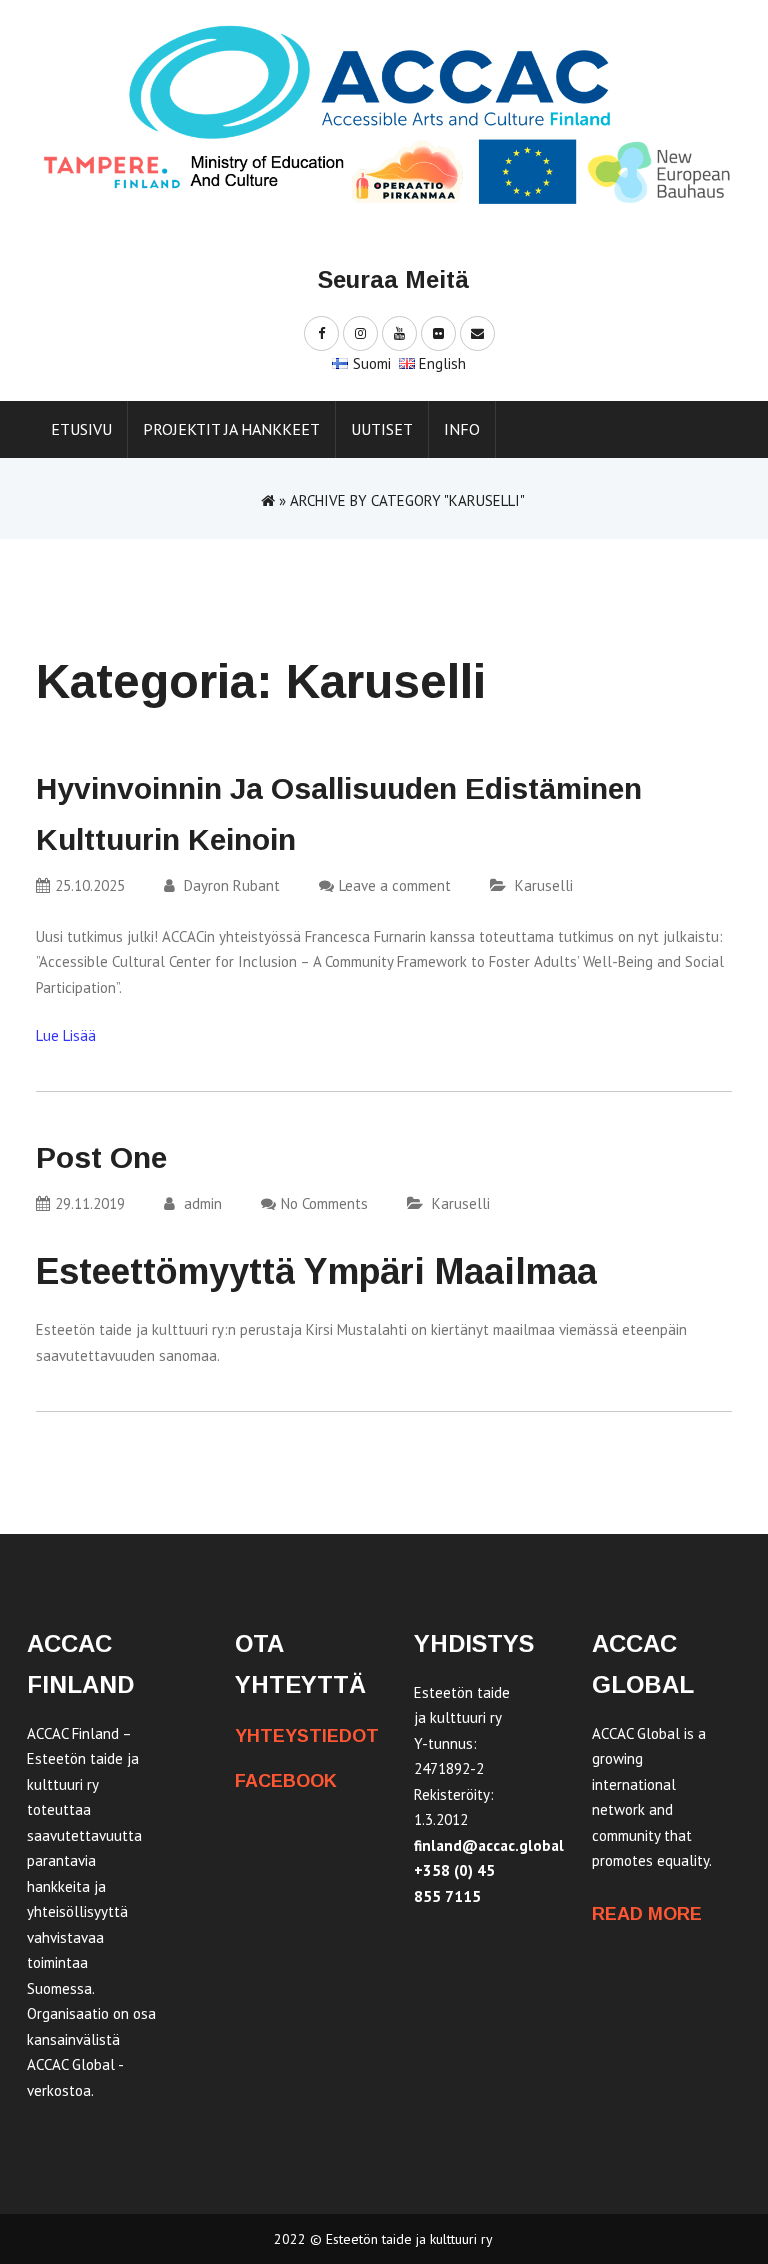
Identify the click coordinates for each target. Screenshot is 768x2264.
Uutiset (382, 429)
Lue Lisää (66, 1035)
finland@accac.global (489, 1845)
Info (462, 429)
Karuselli (544, 885)
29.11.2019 (90, 1203)
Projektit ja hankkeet (231, 429)
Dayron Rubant (230, 885)
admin (201, 1203)
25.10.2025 (90, 885)
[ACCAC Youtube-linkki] (399, 332)
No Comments (324, 1203)
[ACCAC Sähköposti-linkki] (477, 332)
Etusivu (81, 429)
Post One (101, 1157)
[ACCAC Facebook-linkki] (321, 332)
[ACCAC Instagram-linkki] (360, 332)
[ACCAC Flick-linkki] (438, 332)
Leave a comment (395, 885)
